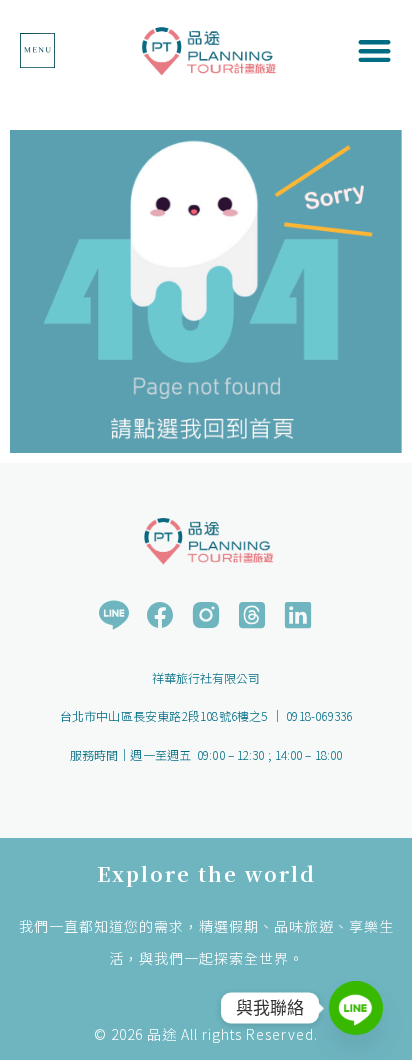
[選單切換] (37, 50)
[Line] (356, 1008)
